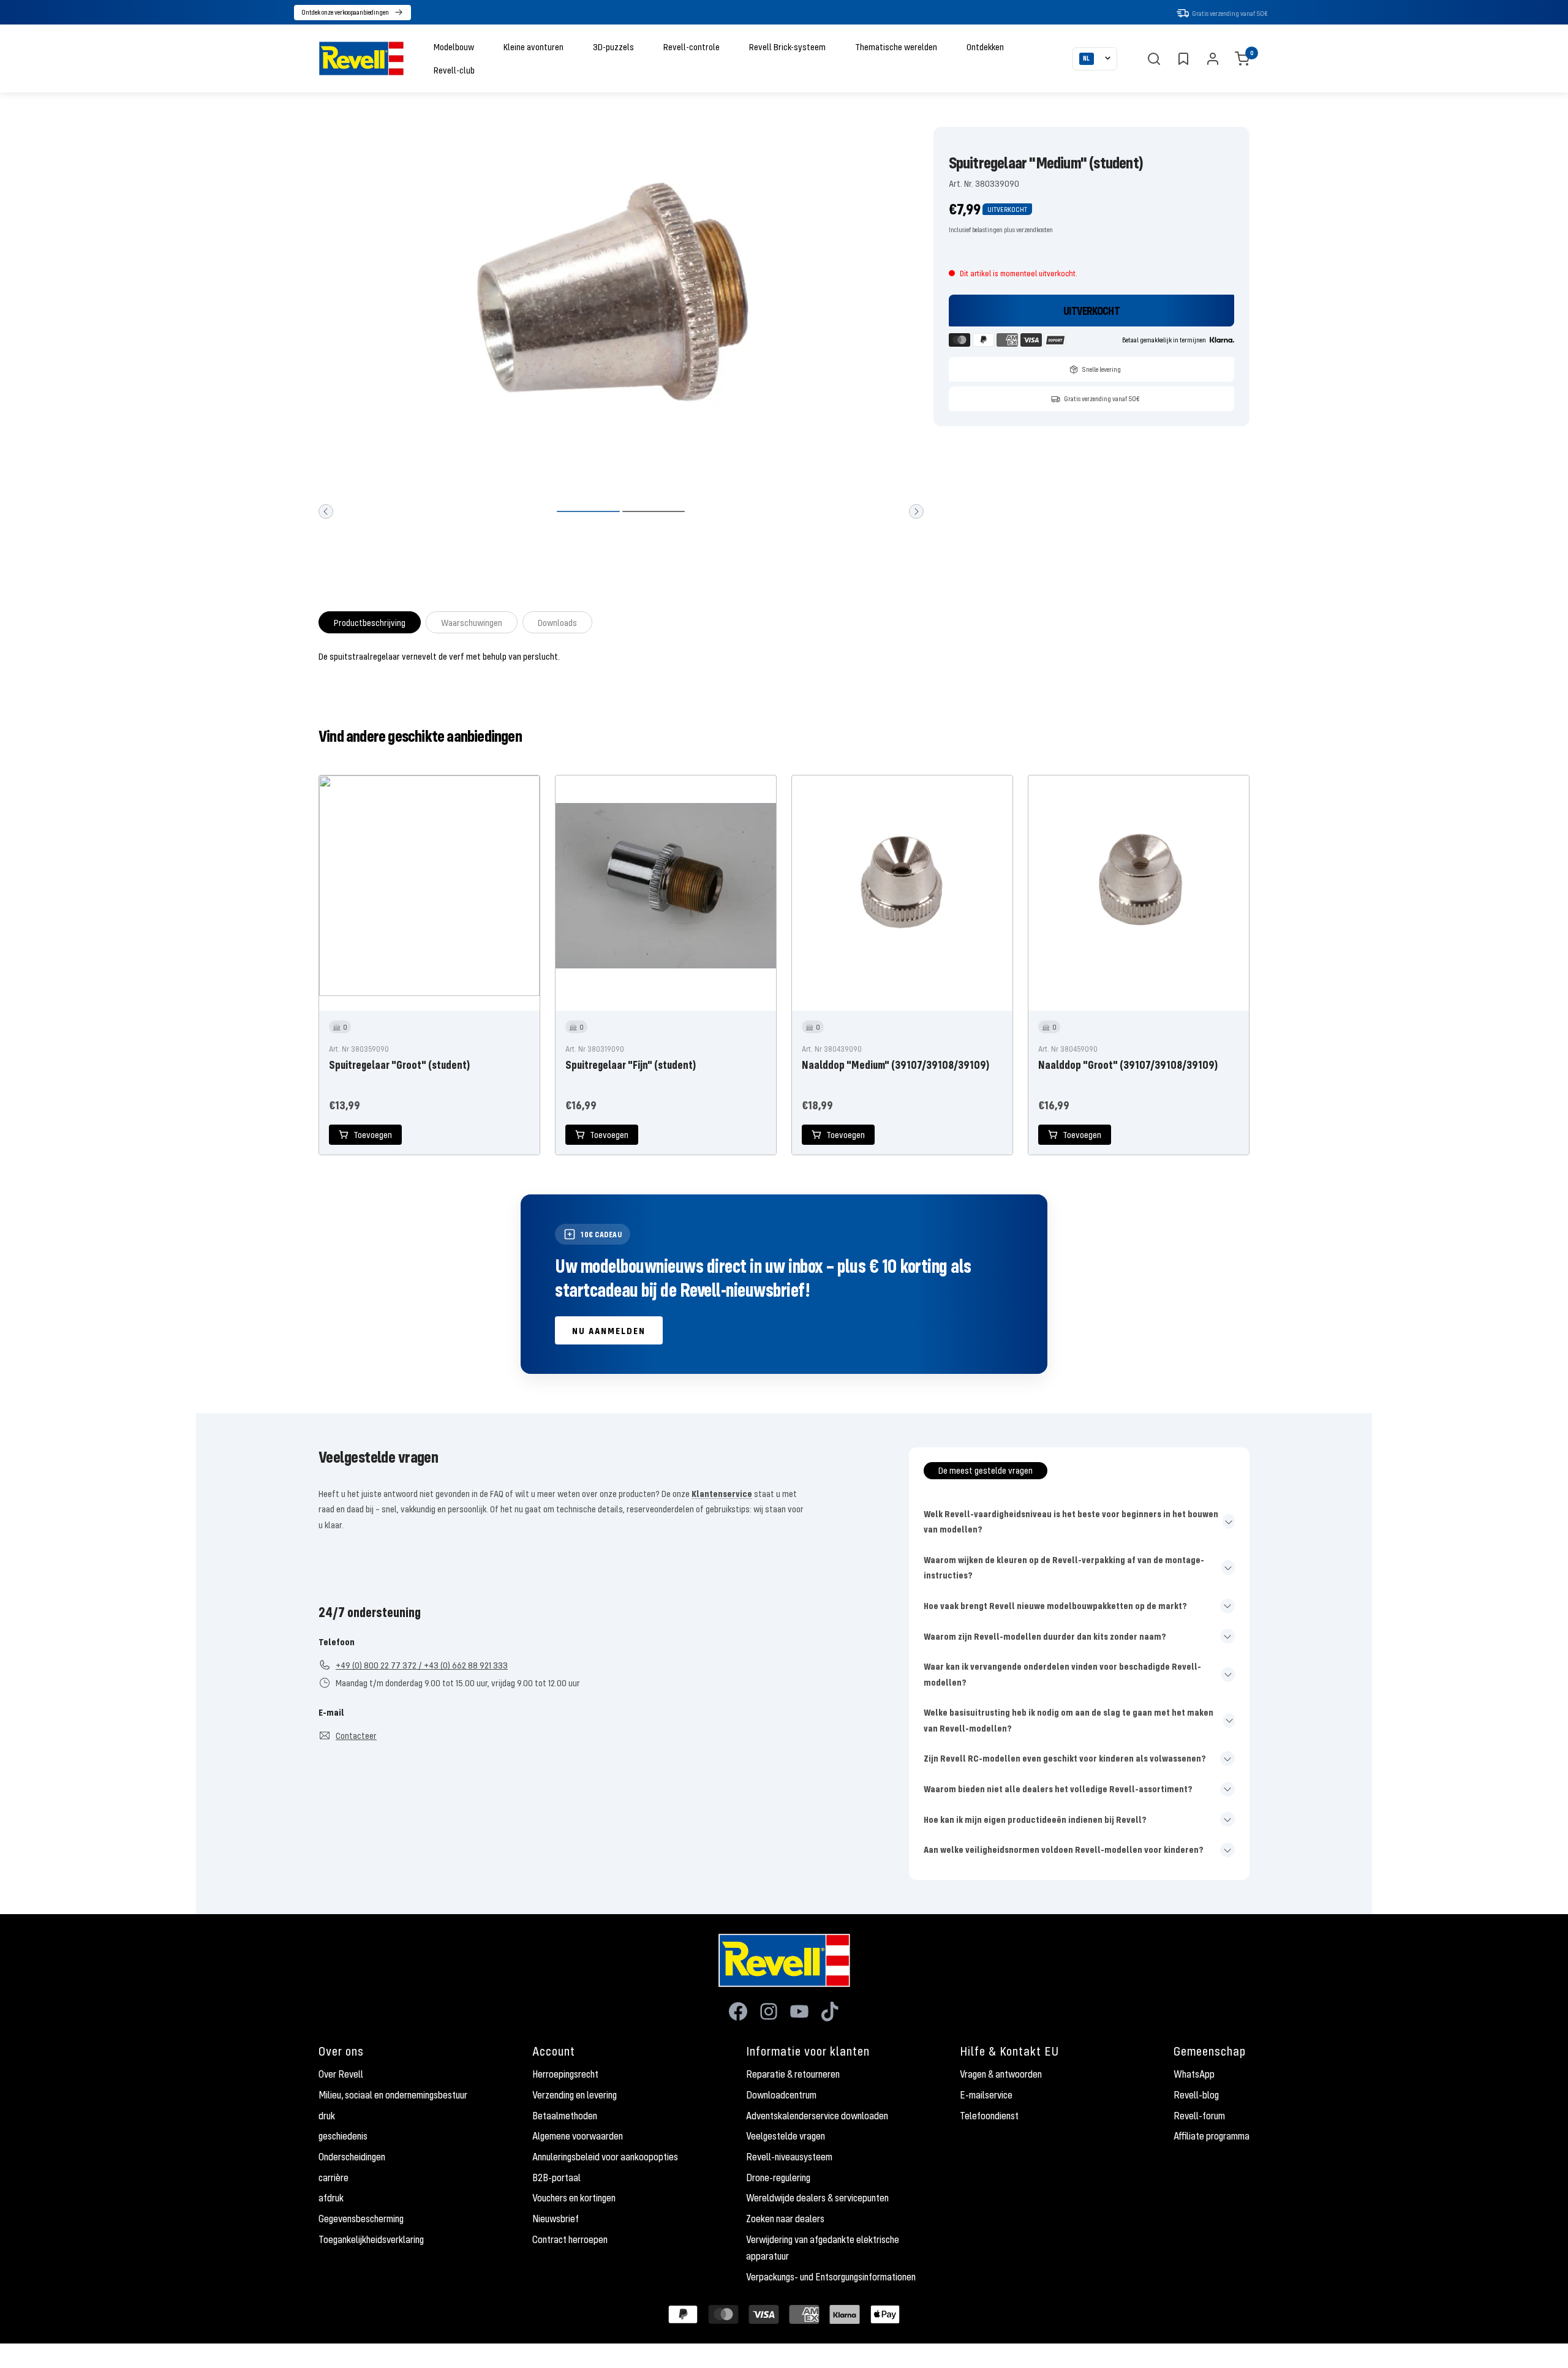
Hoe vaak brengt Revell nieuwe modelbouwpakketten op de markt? (1055, 1605)
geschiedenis (343, 2136)
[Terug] (326, 511)
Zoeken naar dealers (785, 2219)
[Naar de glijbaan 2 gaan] (654, 511)
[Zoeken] (1154, 59)
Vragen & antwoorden (1001, 2074)
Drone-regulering (778, 2178)
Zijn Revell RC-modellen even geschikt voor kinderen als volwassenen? (1065, 1758)
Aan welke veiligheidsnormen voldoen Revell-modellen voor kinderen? (1064, 1849)
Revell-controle (692, 47)
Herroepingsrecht (565, 2074)
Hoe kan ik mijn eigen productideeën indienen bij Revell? (1035, 1819)
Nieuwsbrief (556, 2219)
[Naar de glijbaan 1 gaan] (588, 511)
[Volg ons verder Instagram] (769, 2012)
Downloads (557, 622)
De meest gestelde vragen (986, 1470)
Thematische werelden (896, 47)
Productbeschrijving (370, 622)
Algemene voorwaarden (578, 2136)
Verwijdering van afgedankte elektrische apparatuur (823, 2248)
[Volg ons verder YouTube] (799, 2012)
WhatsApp (1194, 2074)
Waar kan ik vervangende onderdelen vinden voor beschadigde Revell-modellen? (1062, 1674)
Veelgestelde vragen (786, 2136)
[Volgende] (916, 511)
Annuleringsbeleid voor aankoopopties (605, 2157)
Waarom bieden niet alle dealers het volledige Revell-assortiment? (1058, 1789)
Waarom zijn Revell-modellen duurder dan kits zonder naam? (1045, 1636)
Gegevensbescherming (361, 2219)
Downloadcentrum (781, 2095)
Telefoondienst (989, 2116)
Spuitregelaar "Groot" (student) (399, 1065)
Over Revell (341, 2074)
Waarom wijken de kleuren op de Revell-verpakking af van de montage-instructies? (1064, 1567)
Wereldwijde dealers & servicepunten (817, 2198)
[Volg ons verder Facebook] (738, 2012)
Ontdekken (985, 47)
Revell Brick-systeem (787, 47)
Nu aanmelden (609, 1330)
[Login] (1213, 59)
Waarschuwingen (472, 622)
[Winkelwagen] (1242, 59)
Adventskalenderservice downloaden (817, 2116)
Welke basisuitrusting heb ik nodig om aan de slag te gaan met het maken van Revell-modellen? (1069, 1720)
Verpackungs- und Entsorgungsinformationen (831, 2277)
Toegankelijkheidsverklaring (371, 2239)
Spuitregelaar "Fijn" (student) (631, 1065)
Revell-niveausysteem (789, 2157)
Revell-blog (1196, 2095)
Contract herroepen (570, 2239)
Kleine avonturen (533, 47)
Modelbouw (454, 47)
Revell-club (454, 70)
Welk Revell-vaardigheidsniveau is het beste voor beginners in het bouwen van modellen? (1071, 1521)
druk (327, 2116)
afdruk (331, 2198)
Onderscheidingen (352, 2157)
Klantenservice (722, 1493)
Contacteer (356, 1735)
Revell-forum (1199, 2116)
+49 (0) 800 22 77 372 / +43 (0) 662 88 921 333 (422, 1665)
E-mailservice (986, 2095)
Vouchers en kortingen (574, 2198)
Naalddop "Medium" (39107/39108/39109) (895, 1065)
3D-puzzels (613, 47)
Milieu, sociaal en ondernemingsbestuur (393, 2095)
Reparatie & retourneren (793, 2074)
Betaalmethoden (565, 2116)
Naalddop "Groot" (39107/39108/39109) (1128, 1065)
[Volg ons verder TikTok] (830, 2012)
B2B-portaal (556, 2178)
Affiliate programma (1212, 2136)
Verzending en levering (575, 2095)
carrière (334, 2178)
